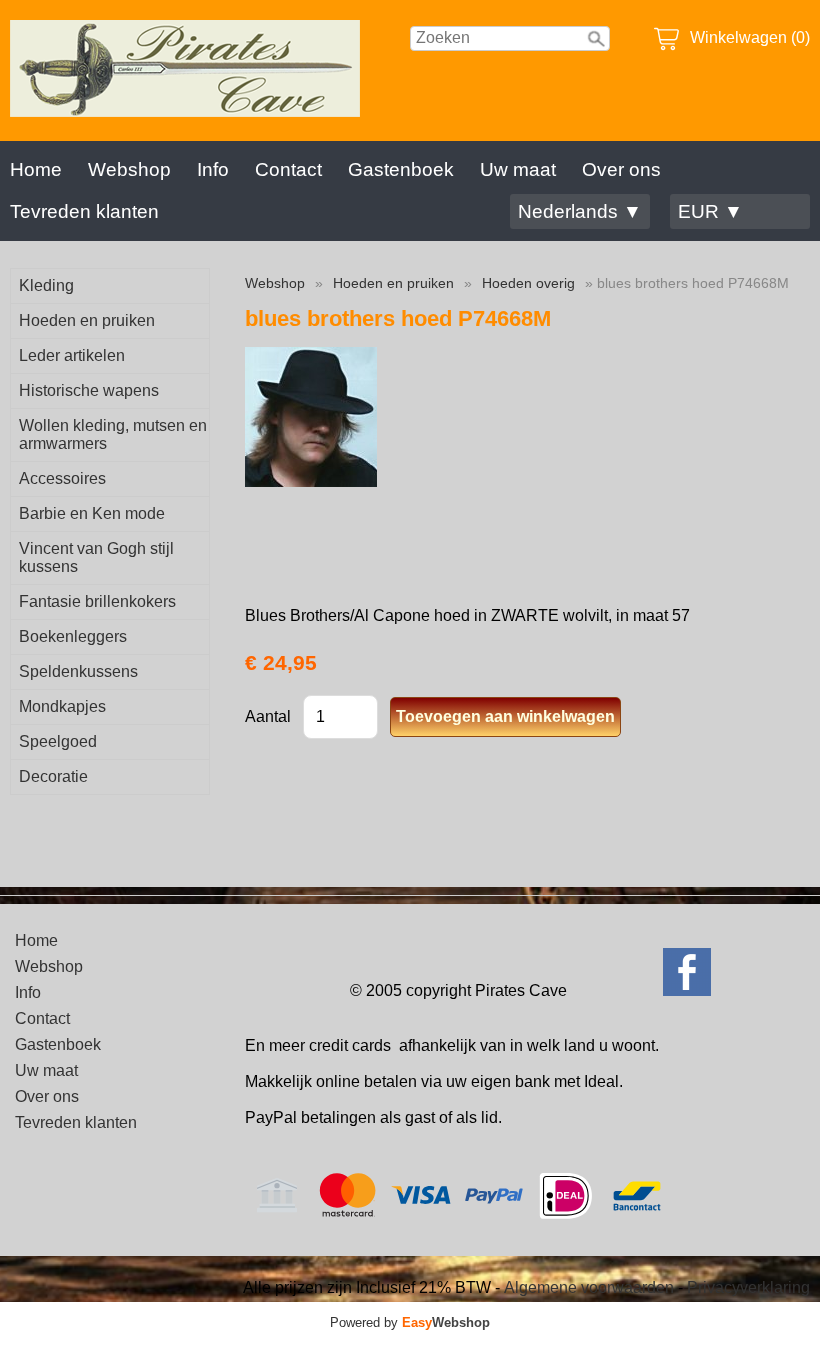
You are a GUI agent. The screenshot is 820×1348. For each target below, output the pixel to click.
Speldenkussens (78, 671)
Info (213, 169)
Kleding (46, 285)
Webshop (129, 169)
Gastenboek (401, 169)
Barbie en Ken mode (92, 513)
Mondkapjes (62, 706)
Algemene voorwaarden (589, 1287)
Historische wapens (89, 390)
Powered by (410, 1322)
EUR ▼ (710, 211)
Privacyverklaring (748, 1287)
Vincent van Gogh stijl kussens (96, 557)
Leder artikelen (72, 355)
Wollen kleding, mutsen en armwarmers (113, 434)
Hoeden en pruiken (87, 320)
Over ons (621, 169)
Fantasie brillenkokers (97, 601)
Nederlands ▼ (580, 211)
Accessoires (62, 478)
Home (36, 169)
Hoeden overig (528, 283)
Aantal (268, 716)
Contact (288, 169)
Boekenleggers (73, 636)
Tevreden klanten (84, 211)
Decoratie (53, 776)
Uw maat (518, 169)
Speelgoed (58, 741)
